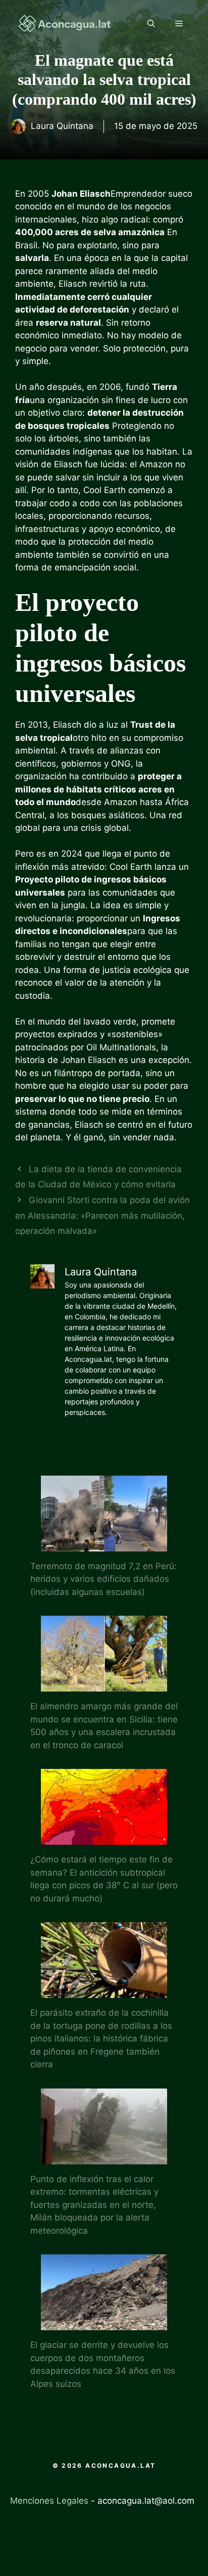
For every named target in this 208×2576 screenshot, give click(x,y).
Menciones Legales (49, 2501)
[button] (151, 24)
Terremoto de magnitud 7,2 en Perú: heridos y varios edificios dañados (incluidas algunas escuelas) (103, 1579)
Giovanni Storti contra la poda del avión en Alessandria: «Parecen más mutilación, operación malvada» (102, 1215)
